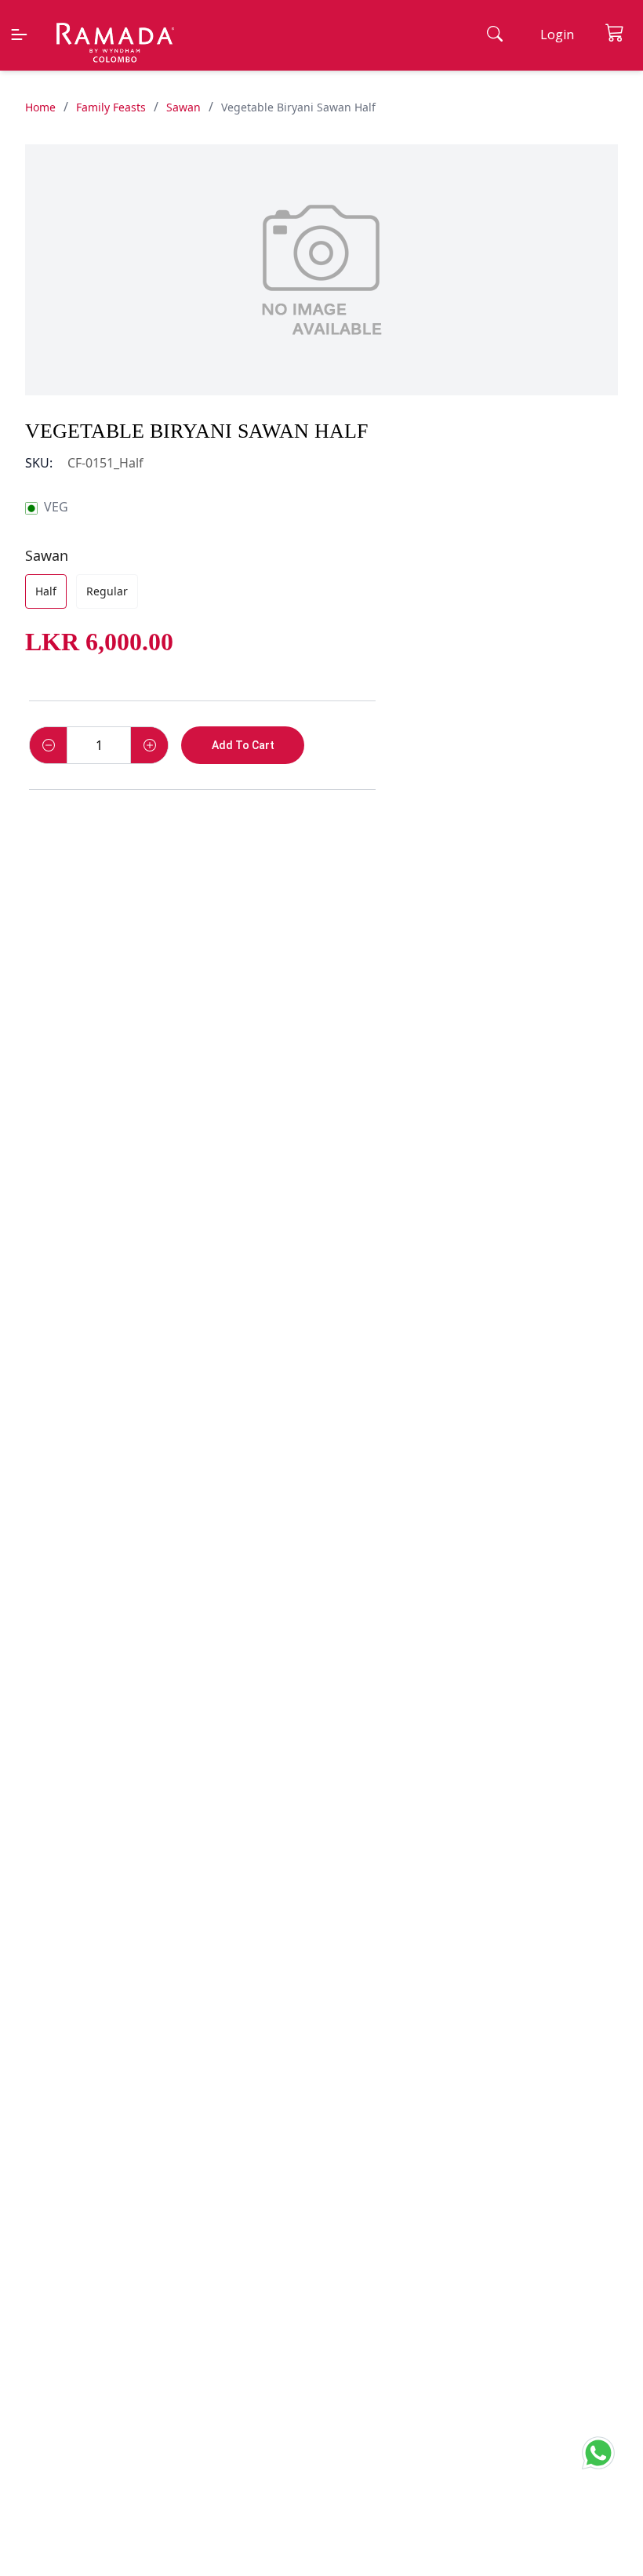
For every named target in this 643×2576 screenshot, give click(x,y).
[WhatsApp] (603, 2450)
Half (46, 591)
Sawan (183, 107)
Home (40, 107)
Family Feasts (111, 107)
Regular (107, 591)
